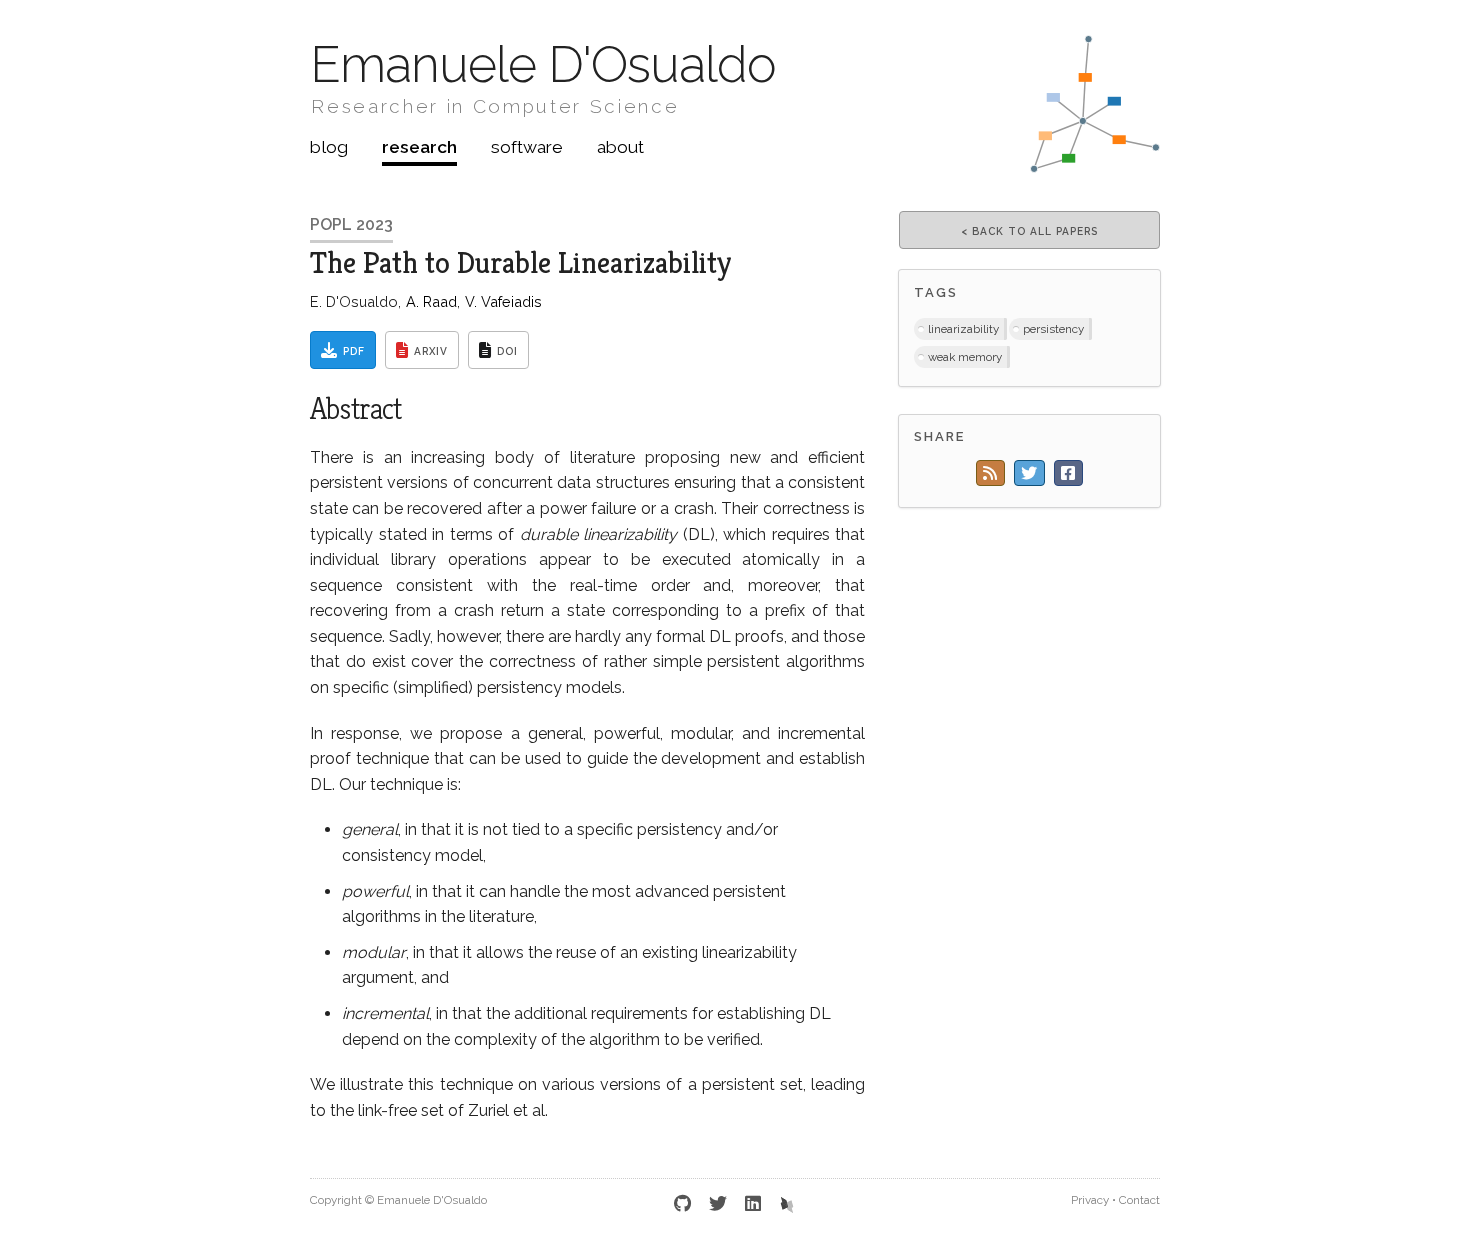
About (620, 147)
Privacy (1090, 1200)
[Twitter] (718, 1204)
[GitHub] (683, 1204)
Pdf (354, 351)
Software (527, 147)
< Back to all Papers (1029, 231)
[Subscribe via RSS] (990, 473)
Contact (1139, 1200)
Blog (329, 147)
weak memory (965, 357)
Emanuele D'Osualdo (543, 64)
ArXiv (431, 351)
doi (507, 351)
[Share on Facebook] (1068, 473)
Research (419, 147)
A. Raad (431, 301)
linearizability (963, 329)
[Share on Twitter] (1029, 473)
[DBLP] (787, 1204)
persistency (1053, 329)
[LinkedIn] (753, 1204)
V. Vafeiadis (503, 301)
